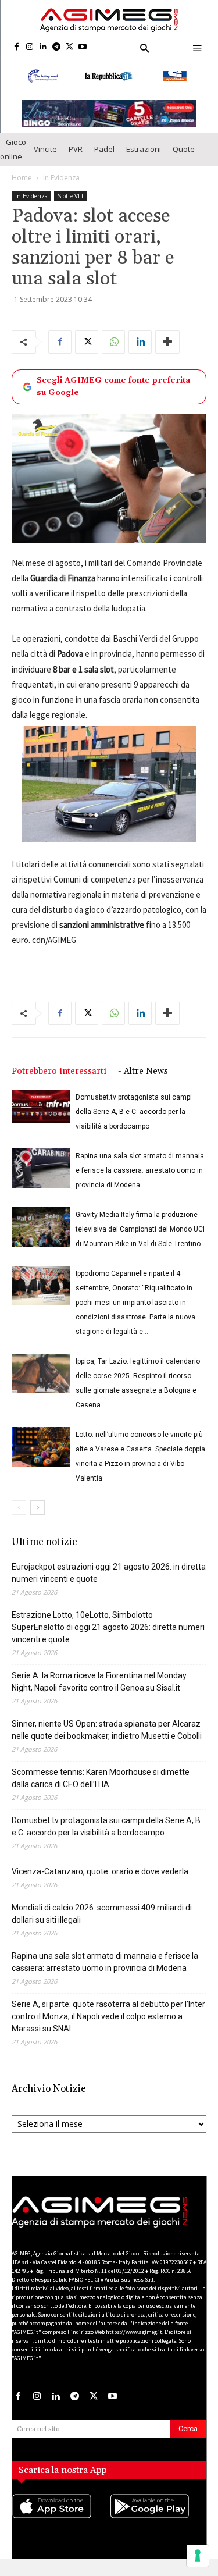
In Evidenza (61, 178)
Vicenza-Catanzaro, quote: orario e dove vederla (100, 1871)
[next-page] (37, 1508)
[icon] (60, 2518)
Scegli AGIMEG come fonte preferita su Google (113, 387)
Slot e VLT (71, 196)
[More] (167, 342)
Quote (184, 149)
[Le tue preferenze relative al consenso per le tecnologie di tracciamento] (198, 2556)
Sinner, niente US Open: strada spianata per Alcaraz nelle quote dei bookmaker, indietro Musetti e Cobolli (107, 1730)
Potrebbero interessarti (59, 1071)
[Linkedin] (43, 47)
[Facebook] (17, 47)
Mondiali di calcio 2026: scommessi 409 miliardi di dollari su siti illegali (102, 1914)
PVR (76, 149)
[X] (69, 47)
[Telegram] (56, 47)
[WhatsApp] (113, 342)
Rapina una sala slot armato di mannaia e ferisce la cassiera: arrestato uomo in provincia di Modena (140, 1170)
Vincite (45, 149)
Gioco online (13, 149)
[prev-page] (19, 1508)
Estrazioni (144, 149)
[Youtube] (83, 47)
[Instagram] (30, 47)
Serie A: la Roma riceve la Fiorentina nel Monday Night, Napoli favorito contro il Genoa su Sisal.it (99, 1682)
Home (22, 178)
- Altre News (143, 1071)
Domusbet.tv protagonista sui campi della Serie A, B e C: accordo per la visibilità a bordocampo (134, 1112)
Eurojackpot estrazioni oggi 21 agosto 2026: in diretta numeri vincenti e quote (109, 1573)
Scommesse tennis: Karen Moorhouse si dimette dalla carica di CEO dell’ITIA (101, 1778)
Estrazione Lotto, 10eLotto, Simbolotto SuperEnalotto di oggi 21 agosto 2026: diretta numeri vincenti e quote (108, 1627)
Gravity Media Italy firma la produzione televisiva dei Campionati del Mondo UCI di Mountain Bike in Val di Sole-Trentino (140, 1229)
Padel (104, 149)
